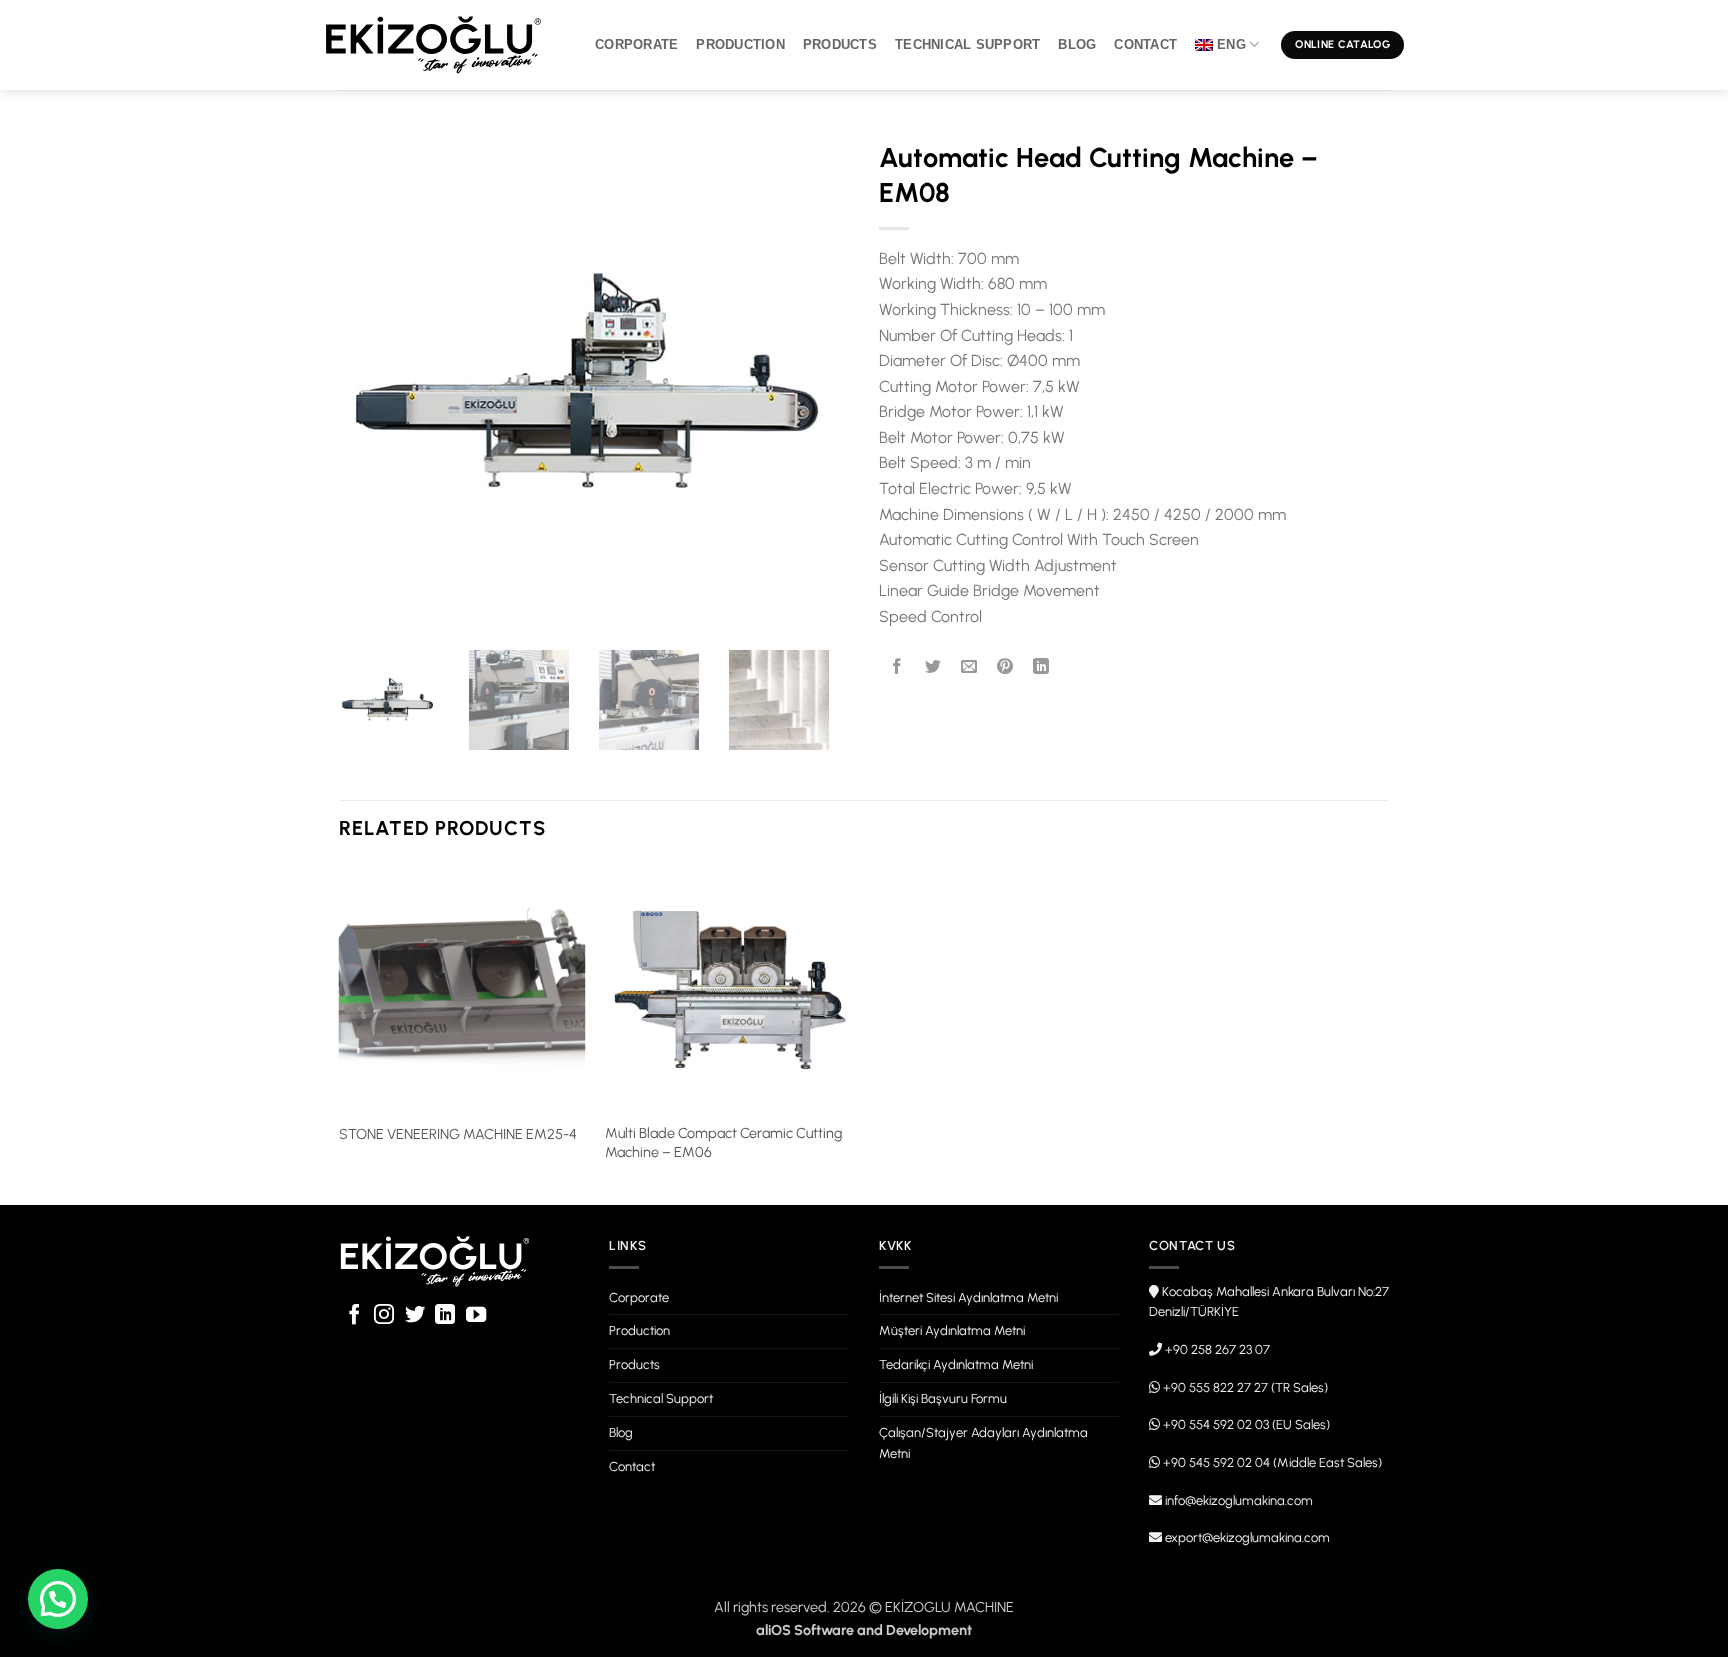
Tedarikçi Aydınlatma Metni (956, 1364)
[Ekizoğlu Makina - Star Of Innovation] (433, 45)
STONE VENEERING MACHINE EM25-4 (458, 1134)
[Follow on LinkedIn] (445, 1316)
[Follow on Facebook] (354, 1316)
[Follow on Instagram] (384, 1316)
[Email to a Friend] (969, 666)
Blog (1077, 44)
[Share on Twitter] (933, 666)
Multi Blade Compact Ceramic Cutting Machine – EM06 (723, 1142)
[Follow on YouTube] (476, 1316)
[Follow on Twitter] (415, 1316)
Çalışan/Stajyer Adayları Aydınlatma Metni (983, 1443)
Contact (1145, 44)
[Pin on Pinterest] (1005, 666)
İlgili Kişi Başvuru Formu (943, 1398)
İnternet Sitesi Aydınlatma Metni (968, 1297)
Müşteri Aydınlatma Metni (952, 1330)
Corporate (636, 44)
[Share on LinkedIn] (1041, 666)
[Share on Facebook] (897, 666)
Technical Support (967, 44)
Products (840, 44)
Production (740, 44)
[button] (58, 1599)
